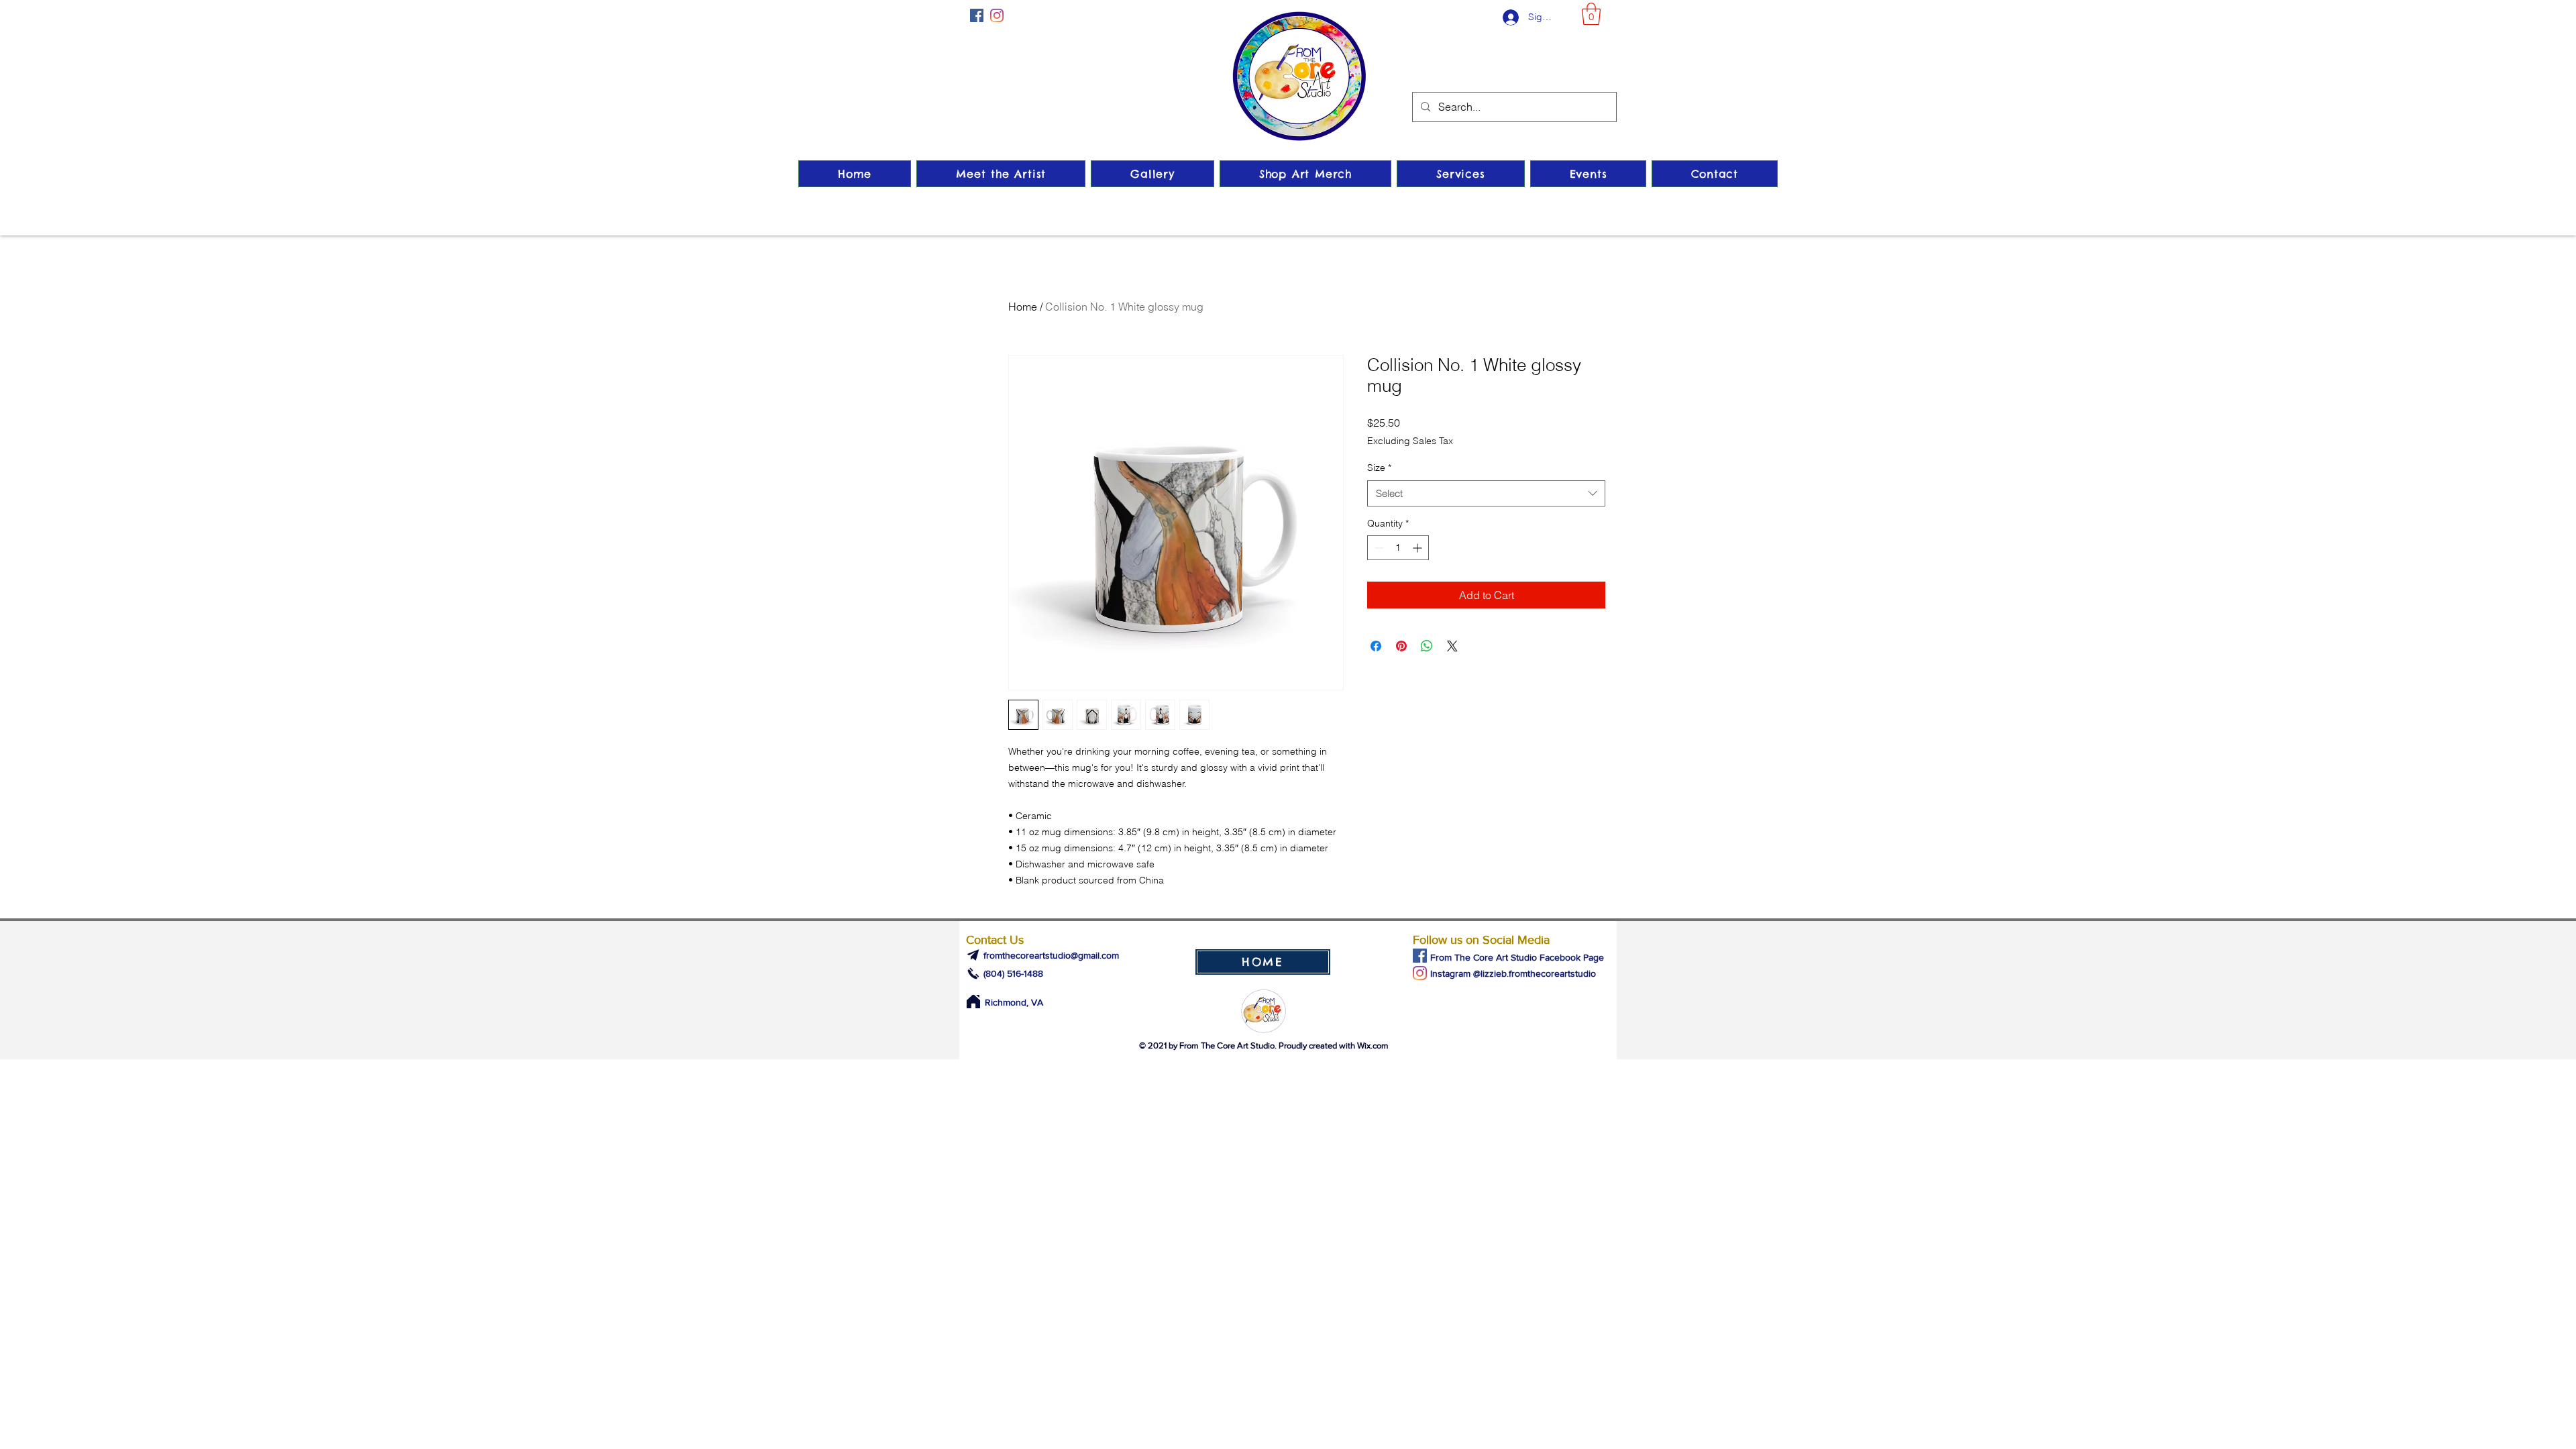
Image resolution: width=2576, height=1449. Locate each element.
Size (1379, 468)
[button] (1591, 14)
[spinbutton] (1398, 548)
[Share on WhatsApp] (1427, 646)
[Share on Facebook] (1376, 646)
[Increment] (1418, 548)
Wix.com (1373, 1045)
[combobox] (1486, 493)
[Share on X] (1452, 646)
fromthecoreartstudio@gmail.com (1051, 955)
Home (1023, 307)
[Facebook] (977, 15)
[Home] (973, 1002)
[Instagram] (997, 15)
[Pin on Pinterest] (1401, 646)
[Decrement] (1378, 548)
